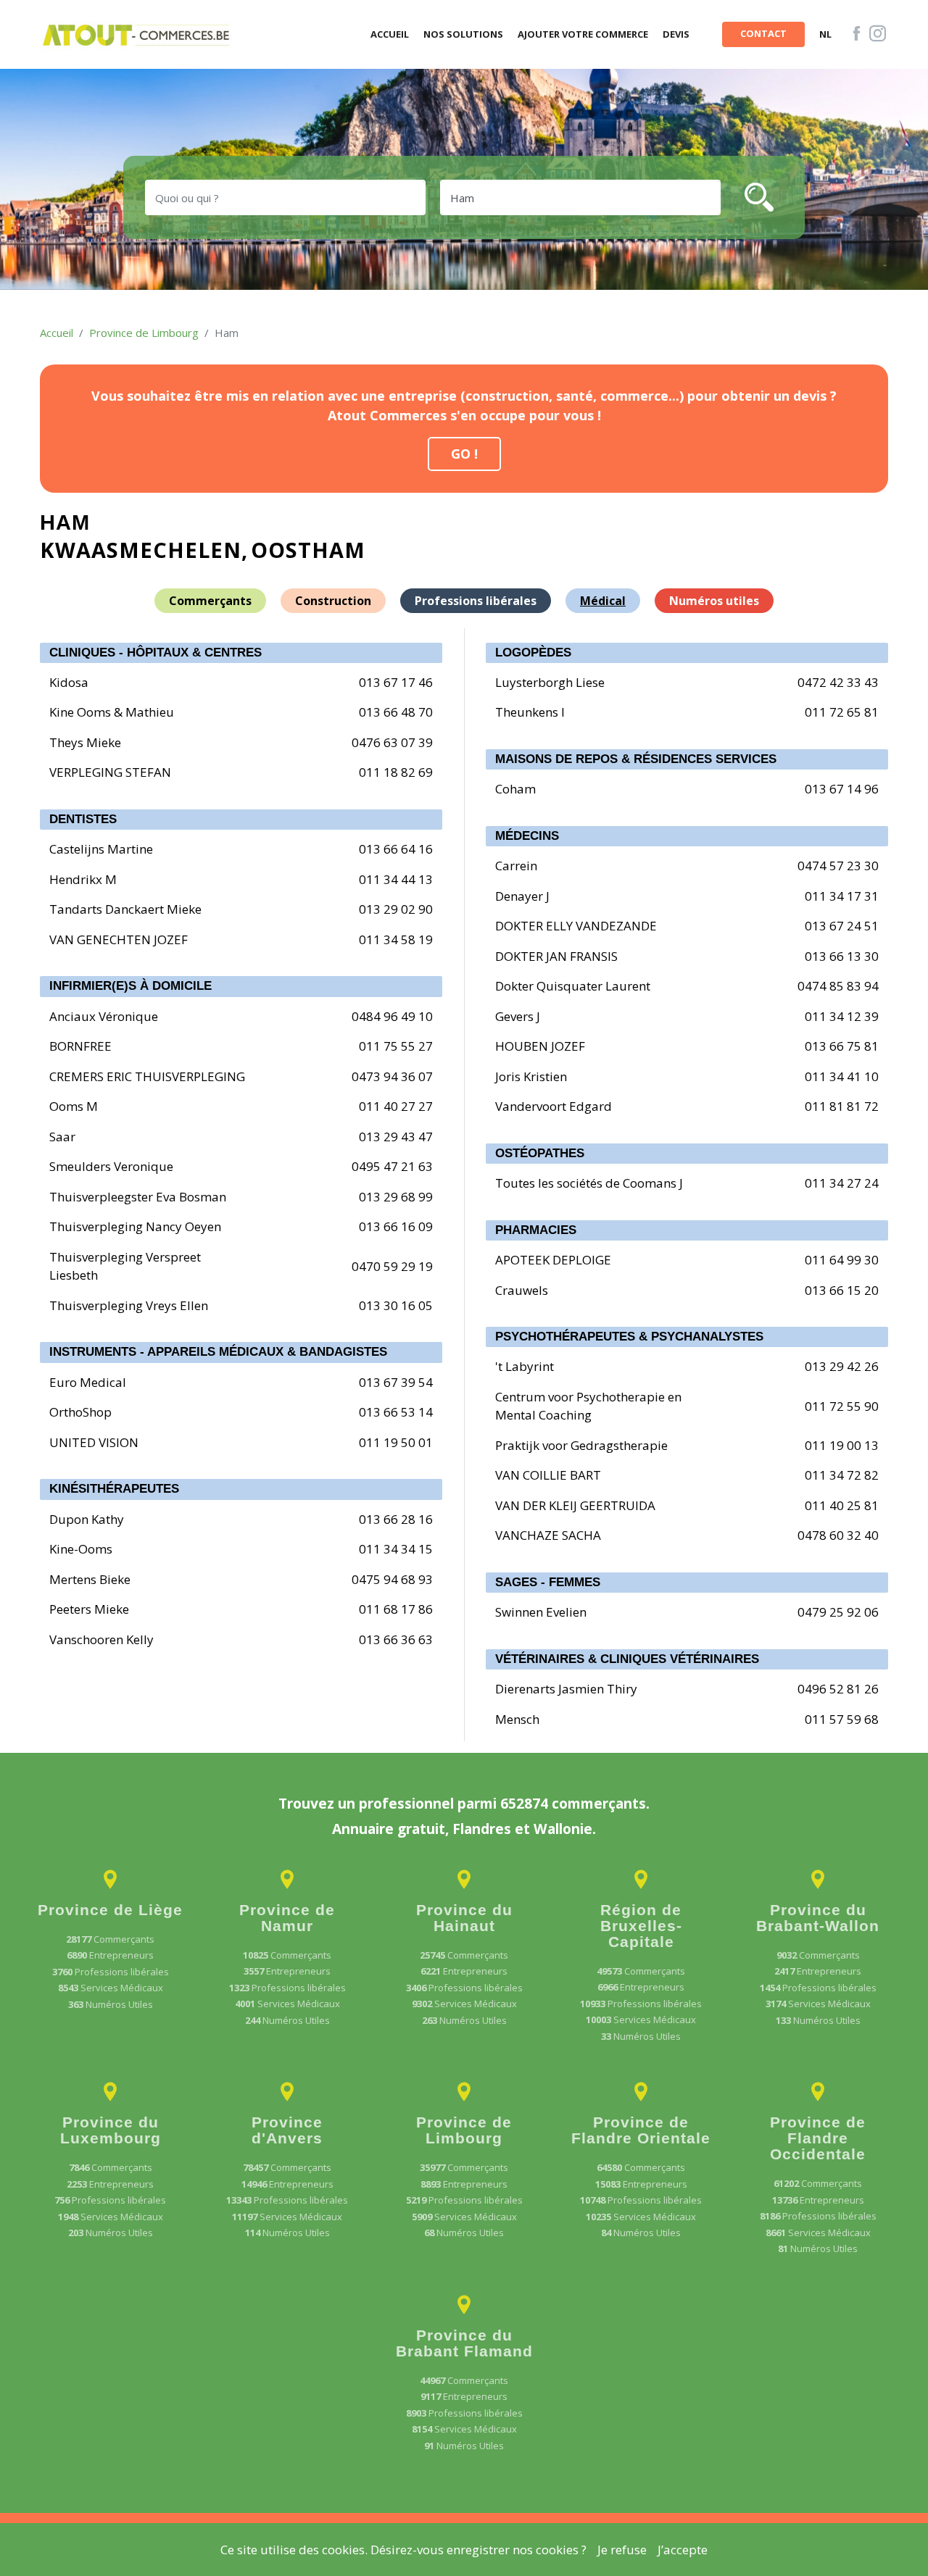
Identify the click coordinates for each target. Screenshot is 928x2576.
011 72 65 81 (842, 712)
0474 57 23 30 (838, 866)
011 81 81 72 (842, 1106)
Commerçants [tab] (210, 601)
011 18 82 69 (396, 772)
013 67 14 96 (842, 789)
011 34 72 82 (842, 1475)
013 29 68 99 (396, 1197)
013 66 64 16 (396, 849)
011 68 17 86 (396, 1609)
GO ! (464, 454)
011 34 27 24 (842, 1183)
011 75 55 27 (396, 1046)
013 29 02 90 (396, 909)
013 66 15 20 (842, 1290)
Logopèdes (533, 653)
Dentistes (83, 819)
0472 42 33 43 (838, 682)
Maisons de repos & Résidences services (636, 759)
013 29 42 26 (842, 1366)
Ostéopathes (540, 1153)
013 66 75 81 (842, 1046)
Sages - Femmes (548, 1582)
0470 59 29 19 (392, 1266)
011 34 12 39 (842, 1016)
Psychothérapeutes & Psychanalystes (629, 1337)
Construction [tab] (333, 601)
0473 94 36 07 (392, 1076)
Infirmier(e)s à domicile (130, 986)
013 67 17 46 (396, 682)
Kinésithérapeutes (114, 1489)
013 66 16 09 (396, 1226)
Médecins (527, 836)
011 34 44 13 (396, 879)
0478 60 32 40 (838, 1535)
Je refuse (622, 2550)
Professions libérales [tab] (476, 601)
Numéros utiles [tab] (714, 601)
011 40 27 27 (396, 1106)
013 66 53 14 (396, 1412)
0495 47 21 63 (392, 1166)
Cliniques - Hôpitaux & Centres (156, 653)
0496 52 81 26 (838, 1689)
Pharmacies (536, 1230)
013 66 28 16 (396, 1519)
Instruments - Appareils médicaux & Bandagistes (218, 1352)
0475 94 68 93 (392, 1579)
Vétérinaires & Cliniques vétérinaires (627, 1659)
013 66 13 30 (842, 956)
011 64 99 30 (842, 1260)
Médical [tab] (603, 601)
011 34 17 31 (842, 896)
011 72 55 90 (842, 1406)
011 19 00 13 (842, 1445)
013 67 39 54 (396, 1382)
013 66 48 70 (396, 712)
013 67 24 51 (842, 926)
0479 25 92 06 (838, 1612)
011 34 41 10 (842, 1076)
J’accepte (683, 2550)
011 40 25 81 (842, 1505)
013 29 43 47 (396, 1137)
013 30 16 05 (396, 1305)
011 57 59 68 (842, 1719)
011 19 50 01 (396, 1442)
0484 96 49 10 (392, 1016)
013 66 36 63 (396, 1639)
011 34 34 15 (396, 1549)
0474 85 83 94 (838, 986)
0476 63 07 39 (392, 742)
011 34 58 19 (396, 939)
